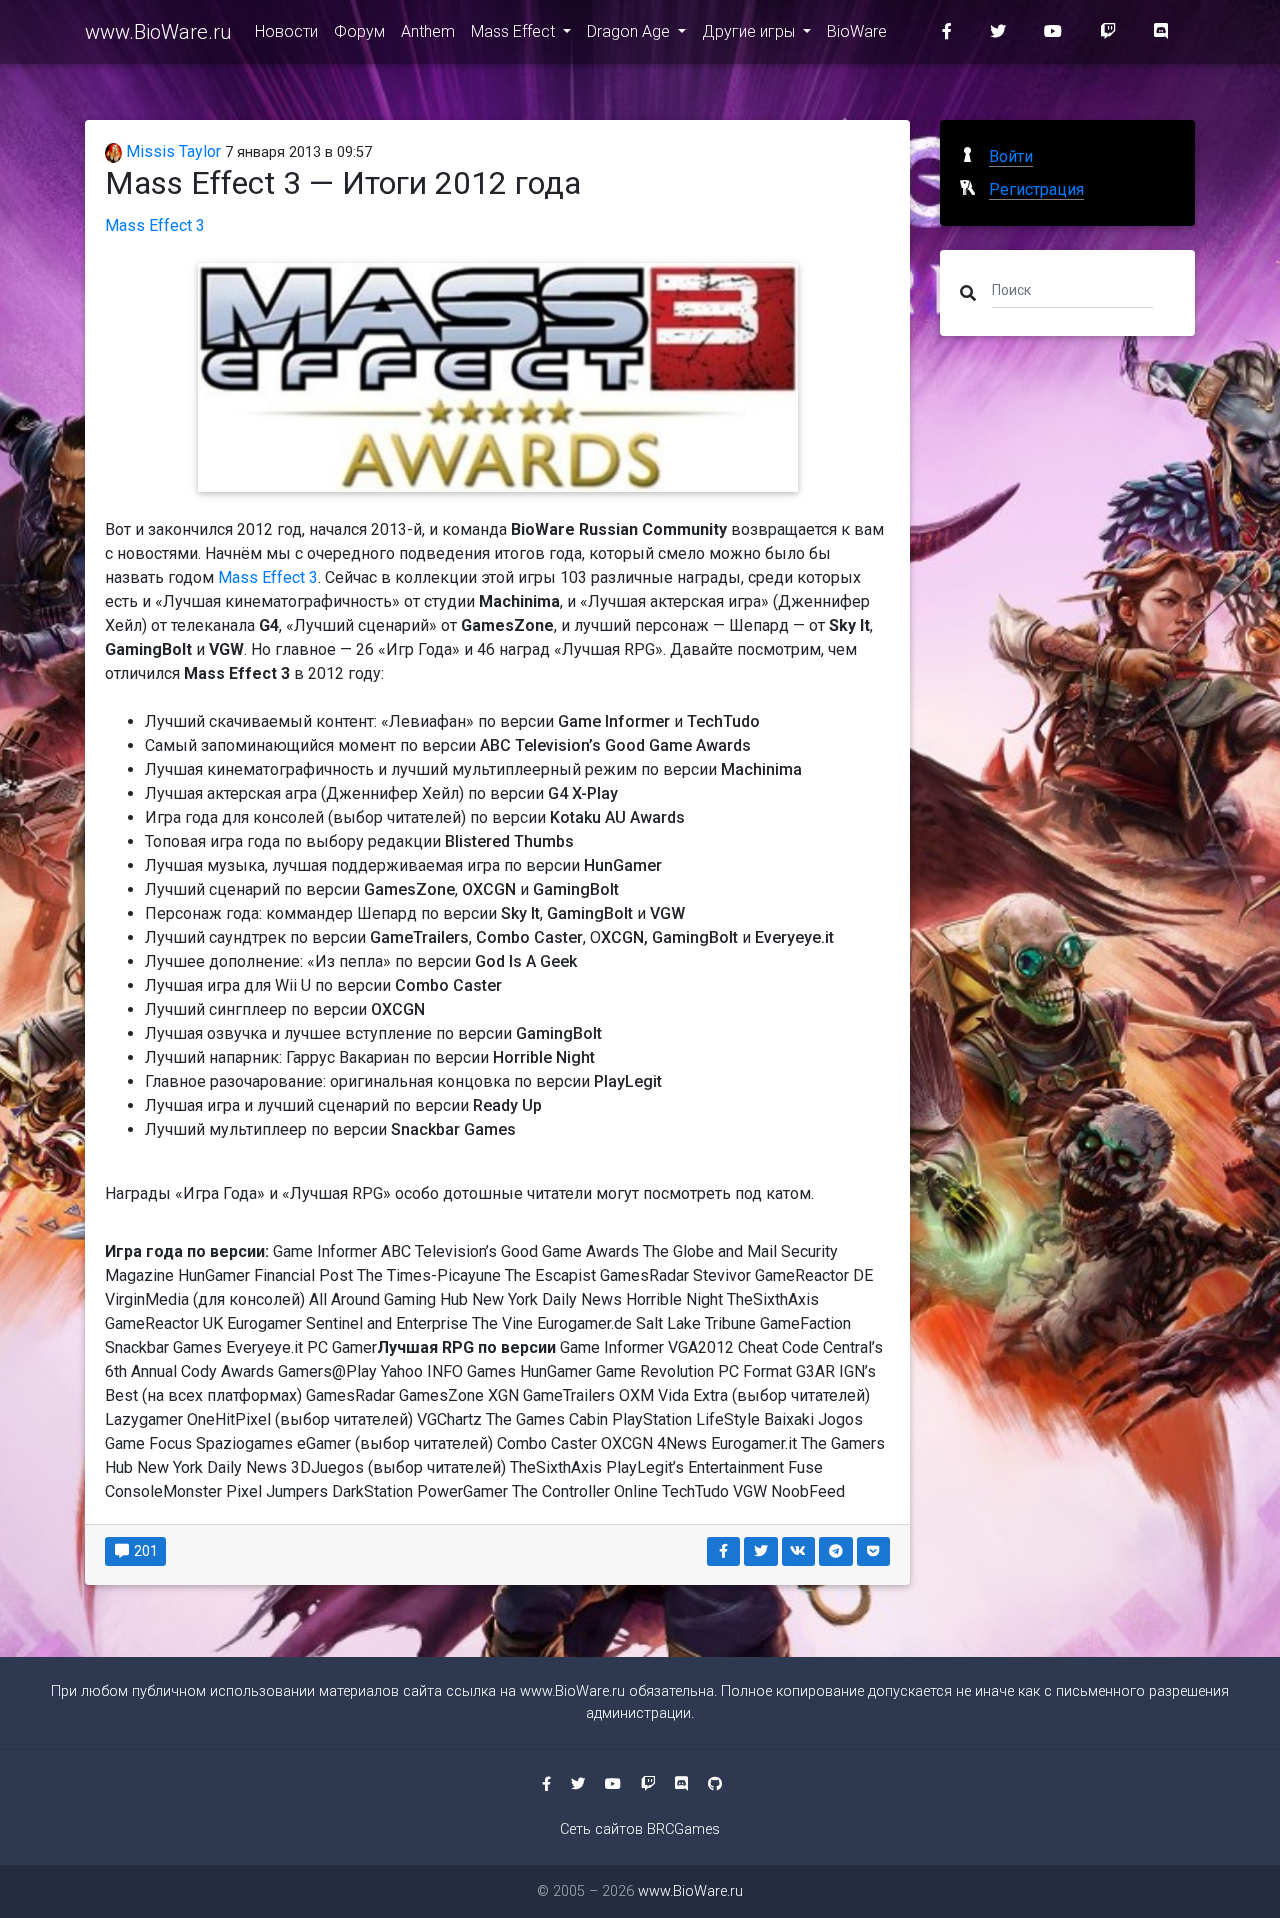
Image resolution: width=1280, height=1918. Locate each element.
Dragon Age (630, 31)
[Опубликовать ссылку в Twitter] (761, 1551)
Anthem (428, 31)
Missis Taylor (171, 151)
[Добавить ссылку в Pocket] (874, 1551)
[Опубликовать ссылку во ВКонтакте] (799, 1551)
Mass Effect (515, 31)
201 (144, 1551)
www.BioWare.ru (158, 32)
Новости (286, 31)
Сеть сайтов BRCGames (640, 1829)
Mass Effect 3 (155, 225)
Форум (359, 31)
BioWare (857, 31)
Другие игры (750, 31)
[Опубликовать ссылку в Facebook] (724, 1551)
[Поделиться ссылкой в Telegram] (836, 1551)
